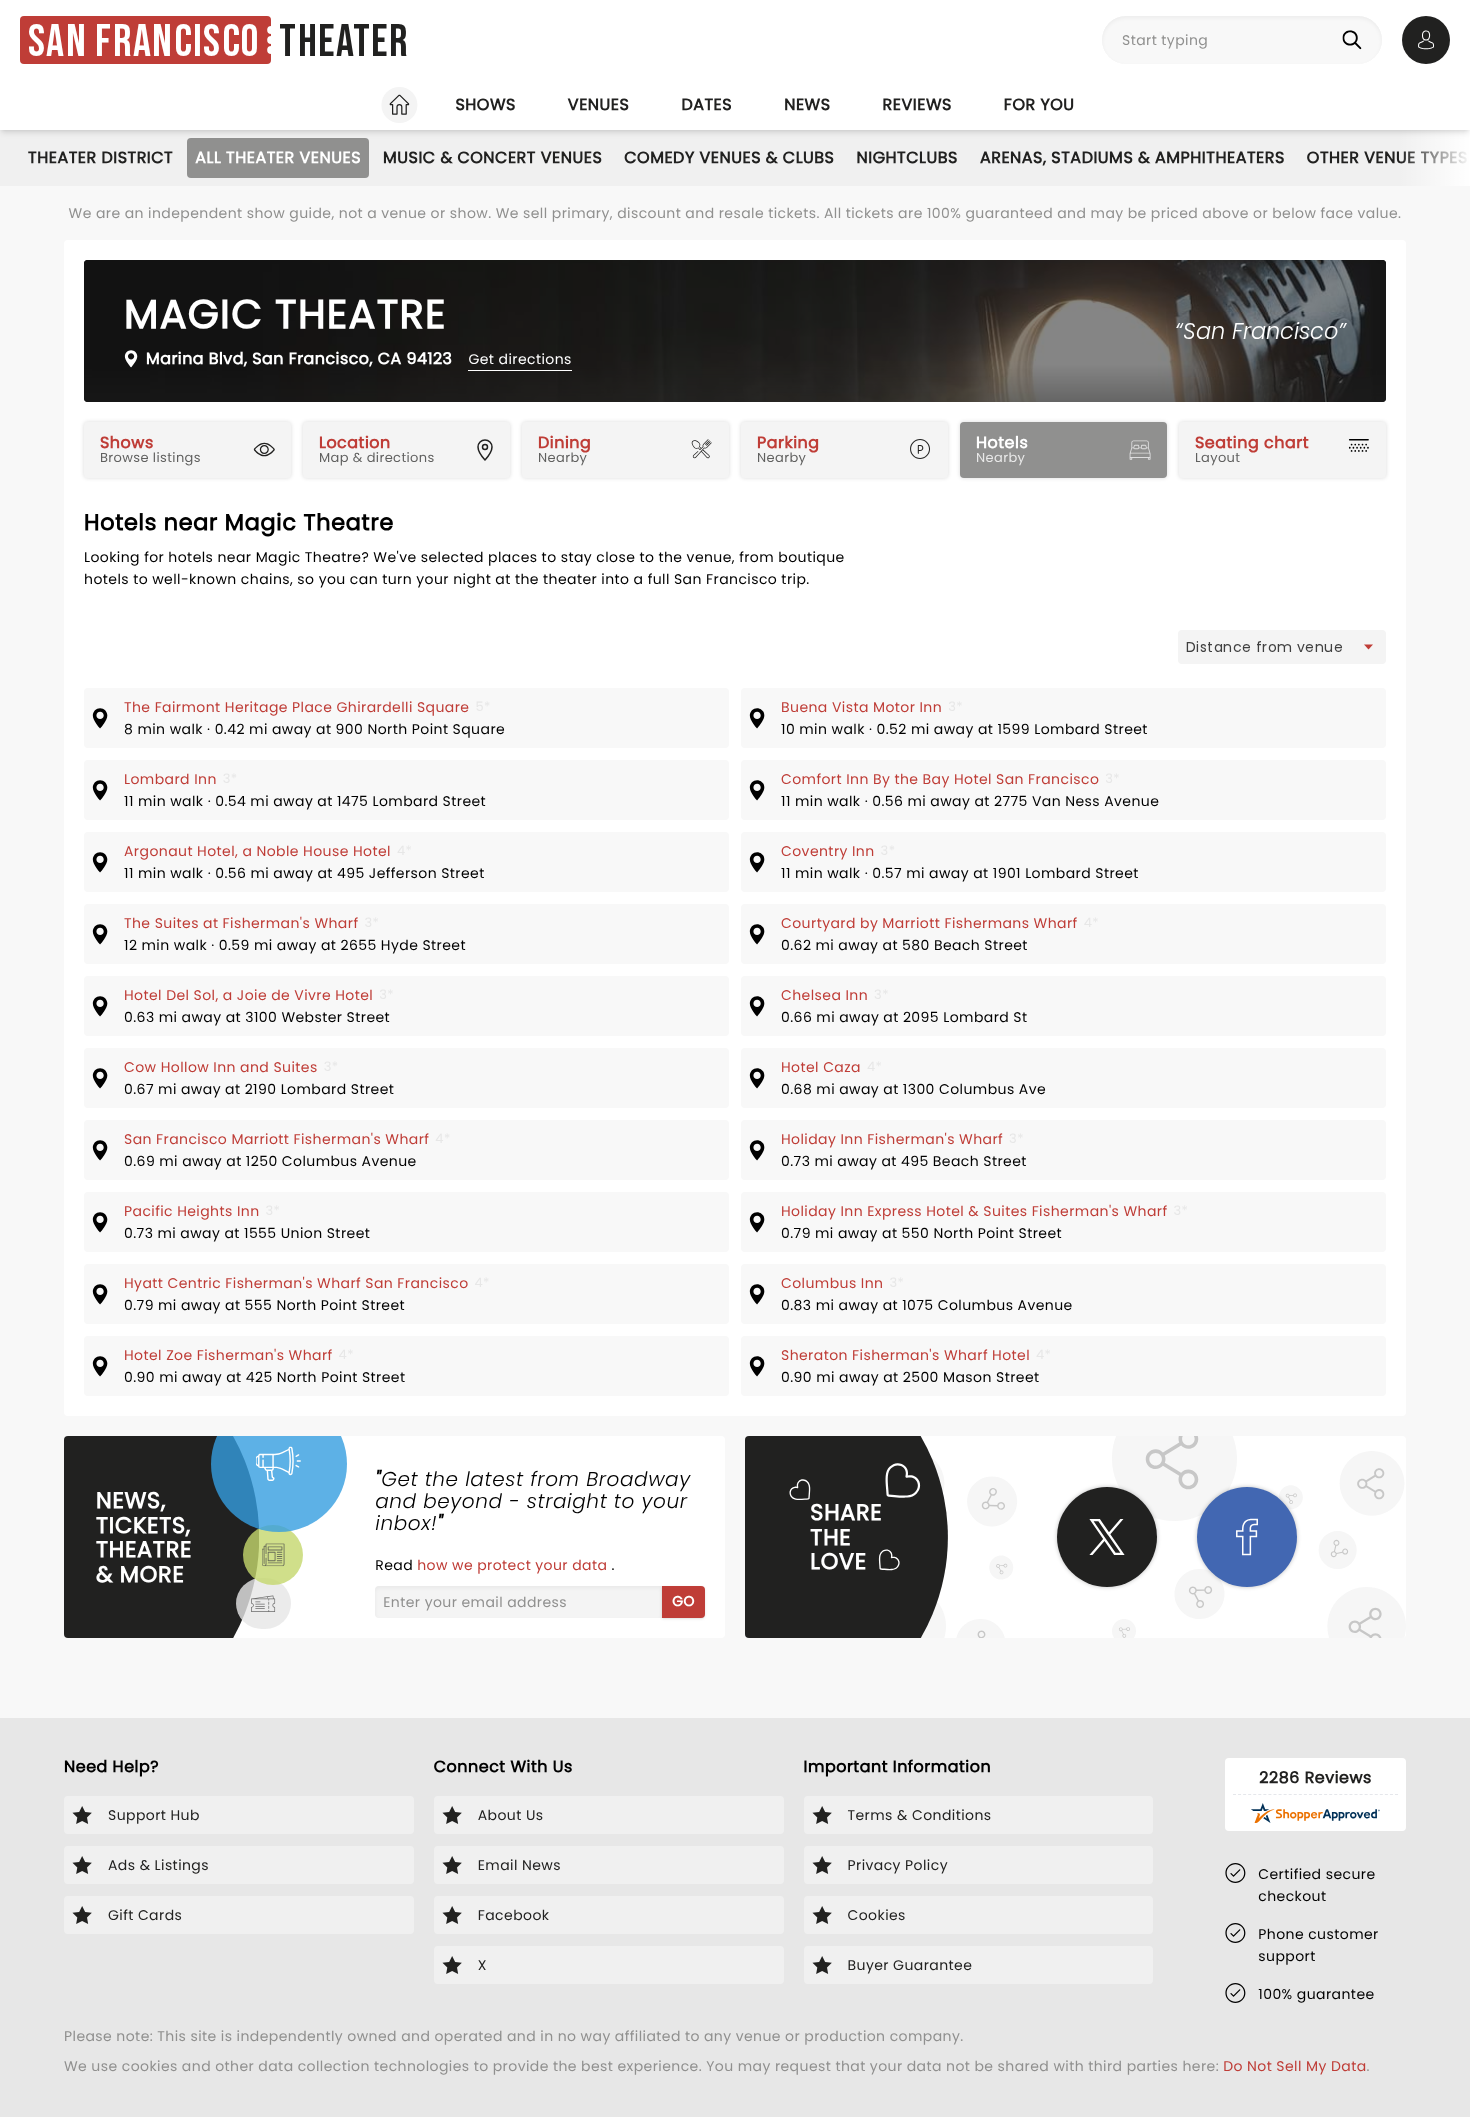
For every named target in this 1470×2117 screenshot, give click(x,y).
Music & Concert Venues (492, 157)
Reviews (917, 104)
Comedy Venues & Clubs (729, 157)
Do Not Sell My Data (1294, 2066)
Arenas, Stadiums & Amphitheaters (1132, 157)
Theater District (100, 157)
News (807, 104)
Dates (706, 104)
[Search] (1356, 40)
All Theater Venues (278, 157)
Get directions (519, 359)
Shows (485, 104)
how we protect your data (514, 1565)
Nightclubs (907, 157)
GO (683, 1601)
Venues (599, 104)
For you (1039, 104)
